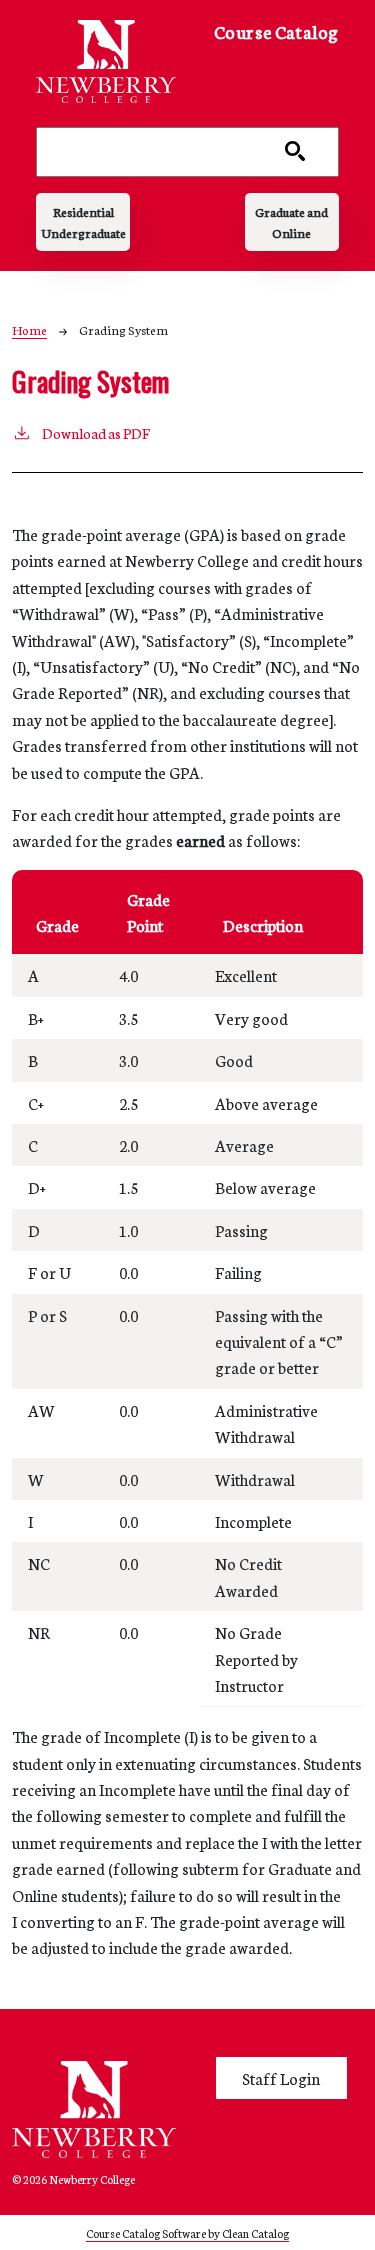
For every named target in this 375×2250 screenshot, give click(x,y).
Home (29, 329)
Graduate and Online (291, 222)
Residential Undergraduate (83, 222)
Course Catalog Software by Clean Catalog (187, 2232)
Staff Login (281, 2078)
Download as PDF (96, 433)
